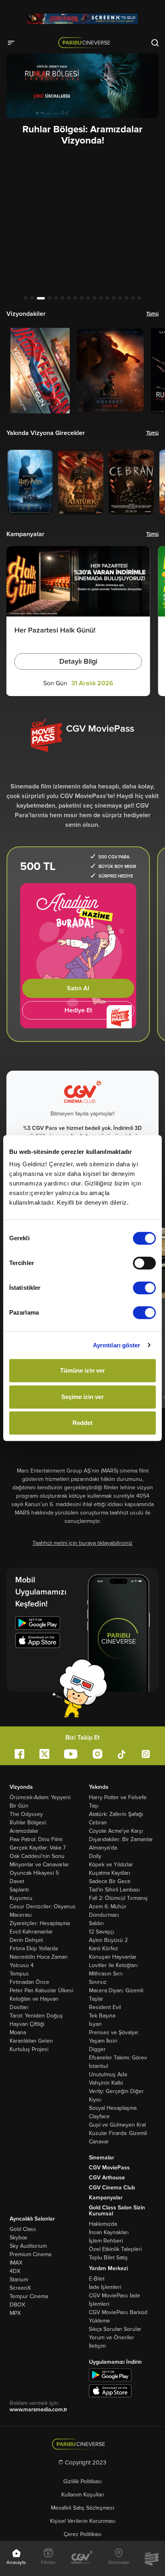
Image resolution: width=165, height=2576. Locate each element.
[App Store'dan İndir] (110, 2391)
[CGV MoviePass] (152, 2558)
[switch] (144, 1263)
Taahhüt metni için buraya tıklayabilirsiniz (82, 1543)
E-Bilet (97, 2279)
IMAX (16, 2263)
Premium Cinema (30, 2254)
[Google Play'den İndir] (110, 2375)
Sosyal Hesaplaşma (113, 2108)
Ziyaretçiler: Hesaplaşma (40, 1923)
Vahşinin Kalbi (106, 2083)
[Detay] (40, 371)
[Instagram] (98, 1754)
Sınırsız (98, 1982)
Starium (19, 2280)
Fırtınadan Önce (29, 1982)
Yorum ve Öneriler (112, 2338)
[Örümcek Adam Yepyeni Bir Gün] (82, 19)
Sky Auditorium (28, 2246)
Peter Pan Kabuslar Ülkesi (41, 1990)
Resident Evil (105, 2007)
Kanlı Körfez (104, 1948)
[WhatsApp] (146, 1754)
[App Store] (38, 1642)
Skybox (18, 2238)
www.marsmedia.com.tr (38, 2409)
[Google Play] (38, 1624)
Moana (18, 2032)
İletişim (97, 2346)
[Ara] (155, 42)
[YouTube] (71, 1754)
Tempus (19, 1974)
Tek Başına (102, 2016)
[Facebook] (19, 1754)
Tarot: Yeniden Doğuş (36, 2016)
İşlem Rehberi (106, 2241)
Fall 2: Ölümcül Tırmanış (118, 1898)
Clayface (99, 2116)
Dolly (95, 1856)
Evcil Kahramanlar (31, 1932)
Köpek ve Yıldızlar (111, 1865)
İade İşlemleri (105, 2287)
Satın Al (78, 988)
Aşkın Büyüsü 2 (108, 1940)
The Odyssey (26, 1814)
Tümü (152, 314)
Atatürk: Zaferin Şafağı (116, 1814)
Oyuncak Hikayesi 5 (34, 1873)
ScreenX (20, 2288)
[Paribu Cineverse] (86, 42)
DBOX (17, 2305)
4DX (15, 2271)
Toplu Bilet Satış (108, 2258)
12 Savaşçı (102, 1932)
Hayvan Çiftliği (27, 2024)
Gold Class (23, 2229)
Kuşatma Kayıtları (110, 1873)
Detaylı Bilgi (78, 661)
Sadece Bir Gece (110, 1881)
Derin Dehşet (26, 1940)
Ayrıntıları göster (117, 1345)
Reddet (82, 1423)
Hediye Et (78, 1010)
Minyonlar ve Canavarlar (39, 1865)
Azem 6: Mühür (108, 1907)
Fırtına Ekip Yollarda (34, 1948)
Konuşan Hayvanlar (113, 1957)
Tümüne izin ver (82, 1370)
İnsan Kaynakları (109, 2232)
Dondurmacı (104, 1915)
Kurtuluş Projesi (29, 2049)
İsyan (95, 2024)
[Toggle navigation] (14, 42)
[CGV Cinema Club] (82, 2558)
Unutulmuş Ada (108, 2074)
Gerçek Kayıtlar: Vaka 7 (38, 1848)
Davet (17, 1881)
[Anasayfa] (83, 2444)
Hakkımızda (103, 2224)
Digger (97, 2049)
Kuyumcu (21, 1898)
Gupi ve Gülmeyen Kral (117, 2125)
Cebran (98, 1823)
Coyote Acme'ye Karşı (116, 1831)
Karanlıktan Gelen (31, 2041)
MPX (15, 2313)
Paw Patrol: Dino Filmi (36, 1839)
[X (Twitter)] (44, 1754)
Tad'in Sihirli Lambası (114, 1890)
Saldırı (96, 1923)
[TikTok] (122, 1754)
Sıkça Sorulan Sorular (115, 2329)
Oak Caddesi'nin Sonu (37, 1856)
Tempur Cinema (29, 2296)
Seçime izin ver (82, 1397)
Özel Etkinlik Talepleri (115, 2249)
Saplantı (19, 1890)
